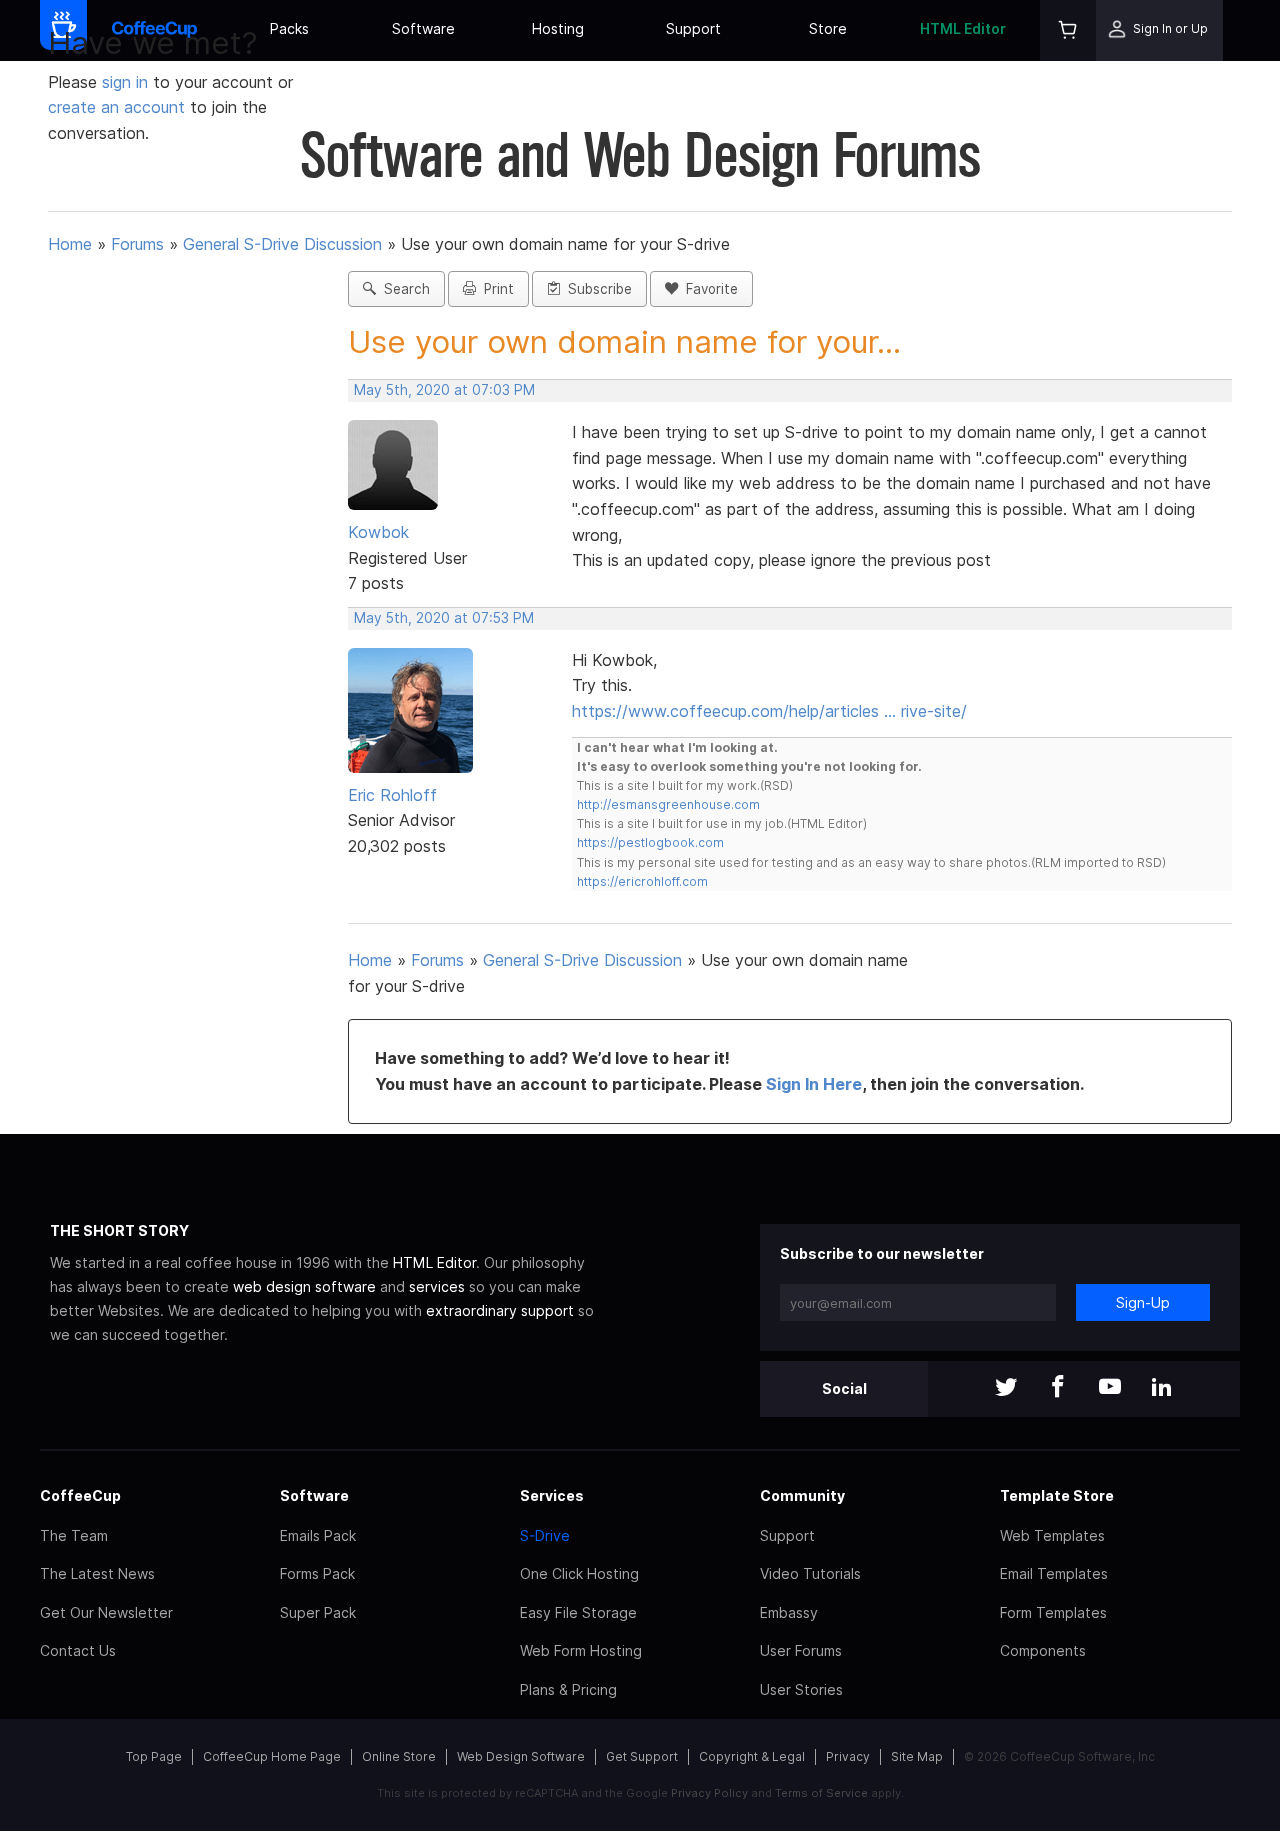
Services (552, 1495)
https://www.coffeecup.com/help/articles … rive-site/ (769, 711)
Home (70, 244)
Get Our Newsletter (106, 1612)
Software (423, 28)
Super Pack (318, 1612)
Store (828, 28)
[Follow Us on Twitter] (1006, 1388)
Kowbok (378, 532)
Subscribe (596, 289)
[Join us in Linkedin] (1162, 1388)
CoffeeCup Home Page (272, 1756)
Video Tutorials (810, 1573)
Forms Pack (317, 1573)
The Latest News (97, 1573)
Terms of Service (821, 1793)
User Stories (801, 1689)
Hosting (558, 28)
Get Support (642, 1756)
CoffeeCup (80, 1495)
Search (403, 289)
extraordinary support (500, 1310)
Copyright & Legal (752, 1756)
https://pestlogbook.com (650, 842)
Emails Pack (318, 1535)
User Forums (801, 1650)
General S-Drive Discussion (282, 244)
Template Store (1057, 1495)
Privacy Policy (709, 1793)
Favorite (708, 289)
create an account (116, 107)
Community (802, 1495)
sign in (127, 82)
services (437, 1286)
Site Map (917, 1756)
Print (495, 289)
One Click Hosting (579, 1573)
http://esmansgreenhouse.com (668, 804)
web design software (304, 1286)
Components (1043, 1650)
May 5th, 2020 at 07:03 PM (444, 390)
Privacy (848, 1756)
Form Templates (1053, 1612)
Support (693, 28)
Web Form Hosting (581, 1650)
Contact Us (78, 1650)
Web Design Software (521, 1756)
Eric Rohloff (392, 795)
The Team (74, 1535)
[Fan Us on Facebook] (1058, 1388)
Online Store (399, 1756)
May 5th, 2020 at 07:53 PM (444, 618)
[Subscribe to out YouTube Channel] (1110, 1388)
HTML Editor (963, 28)
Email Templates (1054, 1573)
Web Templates (1052, 1535)
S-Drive (545, 1535)
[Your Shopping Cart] (1068, 30)
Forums (137, 244)
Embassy (789, 1612)
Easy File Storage (578, 1612)
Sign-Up (1143, 1302)
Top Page (154, 1756)
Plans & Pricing (568, 1689)
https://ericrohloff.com (642, 881)
